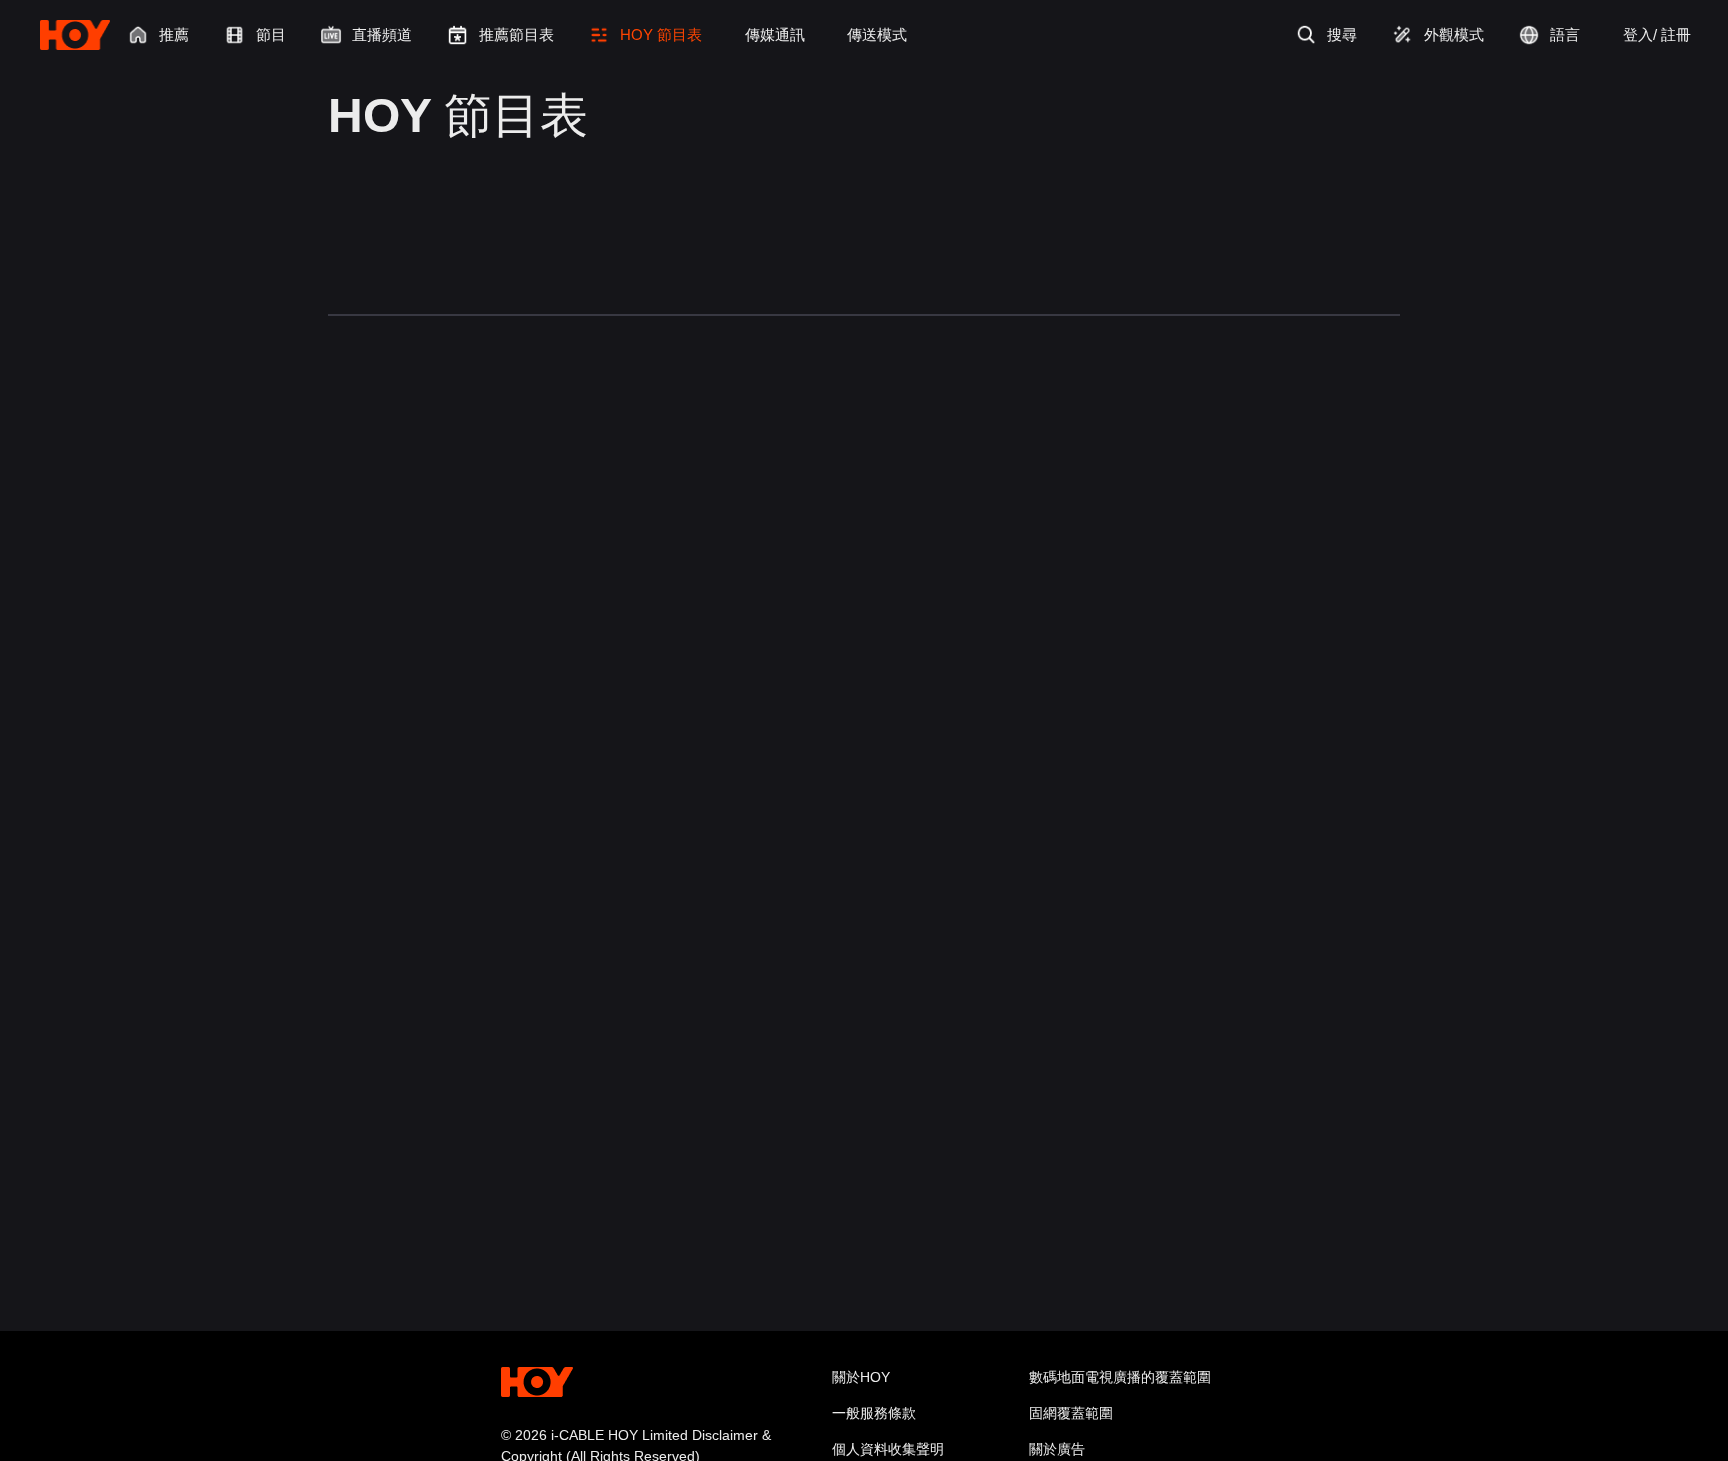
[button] (645, 34)
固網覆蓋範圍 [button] (1071, 1413)
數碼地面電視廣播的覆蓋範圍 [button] (1120, 1377)
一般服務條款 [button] (874, 1413)
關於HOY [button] (861, 1377)
